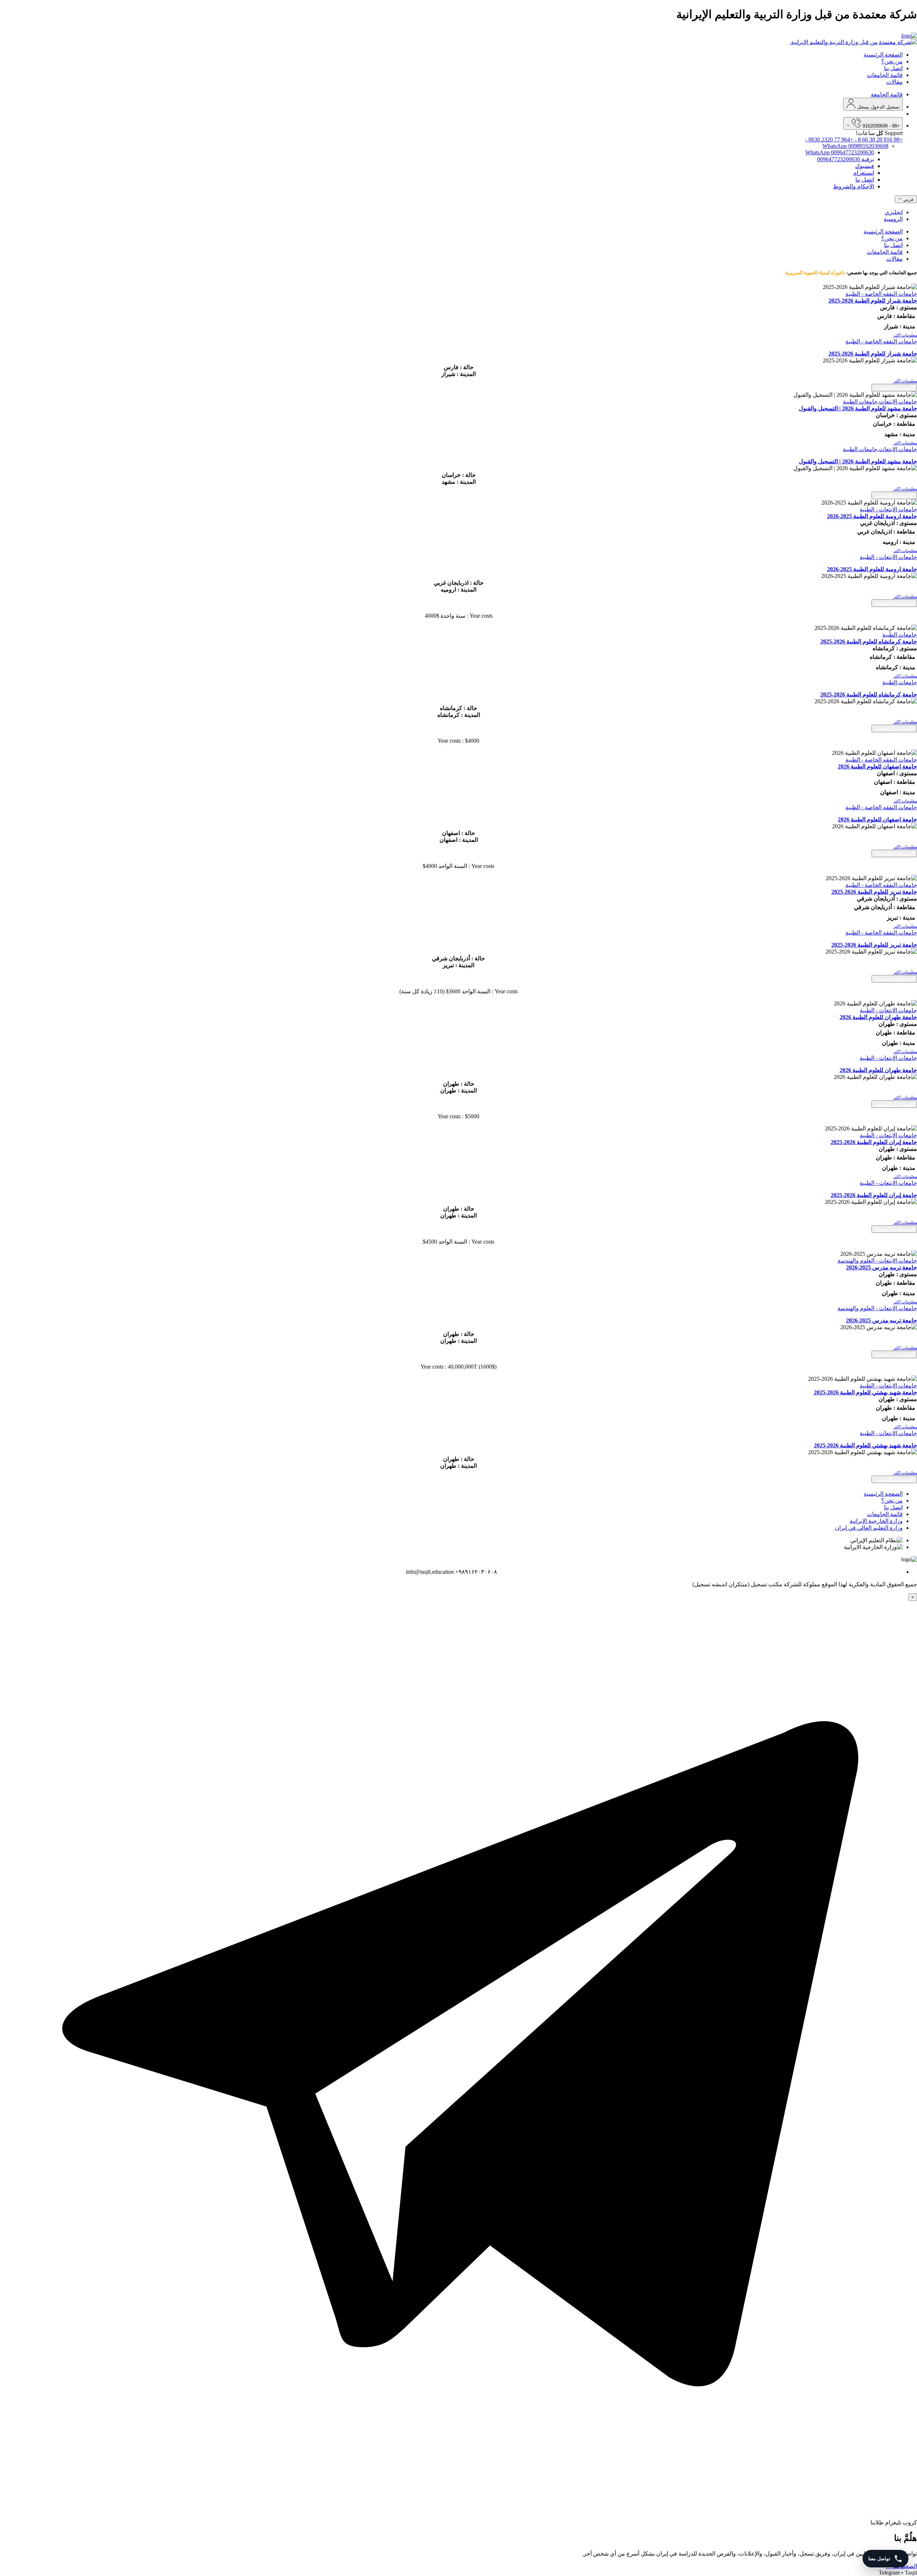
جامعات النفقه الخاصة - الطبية (881, 294)
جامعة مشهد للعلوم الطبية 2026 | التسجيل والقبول (858, 408)
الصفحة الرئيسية (883, 55)
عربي (908, 199)
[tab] (458, 335)
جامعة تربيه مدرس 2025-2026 (882, 1267)
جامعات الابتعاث (898, 402)
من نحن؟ (892, 61)
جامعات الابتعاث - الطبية (888, 509)
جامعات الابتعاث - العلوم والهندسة (877, 1261)
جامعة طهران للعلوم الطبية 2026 (878, 1017)
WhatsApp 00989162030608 (855, 146)
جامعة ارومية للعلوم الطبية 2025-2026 (872, 516)
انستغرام (864, 173)
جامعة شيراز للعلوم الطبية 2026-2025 (873, 301)
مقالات (894, 82)
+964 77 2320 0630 (829, 139)
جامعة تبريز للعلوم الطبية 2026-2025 (874, 892)
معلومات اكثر (905, 335)
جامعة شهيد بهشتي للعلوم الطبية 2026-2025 (865, 1392)
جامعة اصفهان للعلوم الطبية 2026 (877, 766)
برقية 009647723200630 (846, 159)
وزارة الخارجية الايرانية (876, 1521)
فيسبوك (865, 166)
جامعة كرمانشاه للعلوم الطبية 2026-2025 (869, 641)
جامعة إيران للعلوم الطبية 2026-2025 (874, 1142)
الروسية (893, 219)
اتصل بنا (893, 68)
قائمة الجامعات (885, 75)
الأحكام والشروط (854, 186)
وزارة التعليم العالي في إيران (869, 1528)
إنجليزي (894, 212)
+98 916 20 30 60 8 (879, 139)
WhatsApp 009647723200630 (840, 152)
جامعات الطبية (860, 402)
